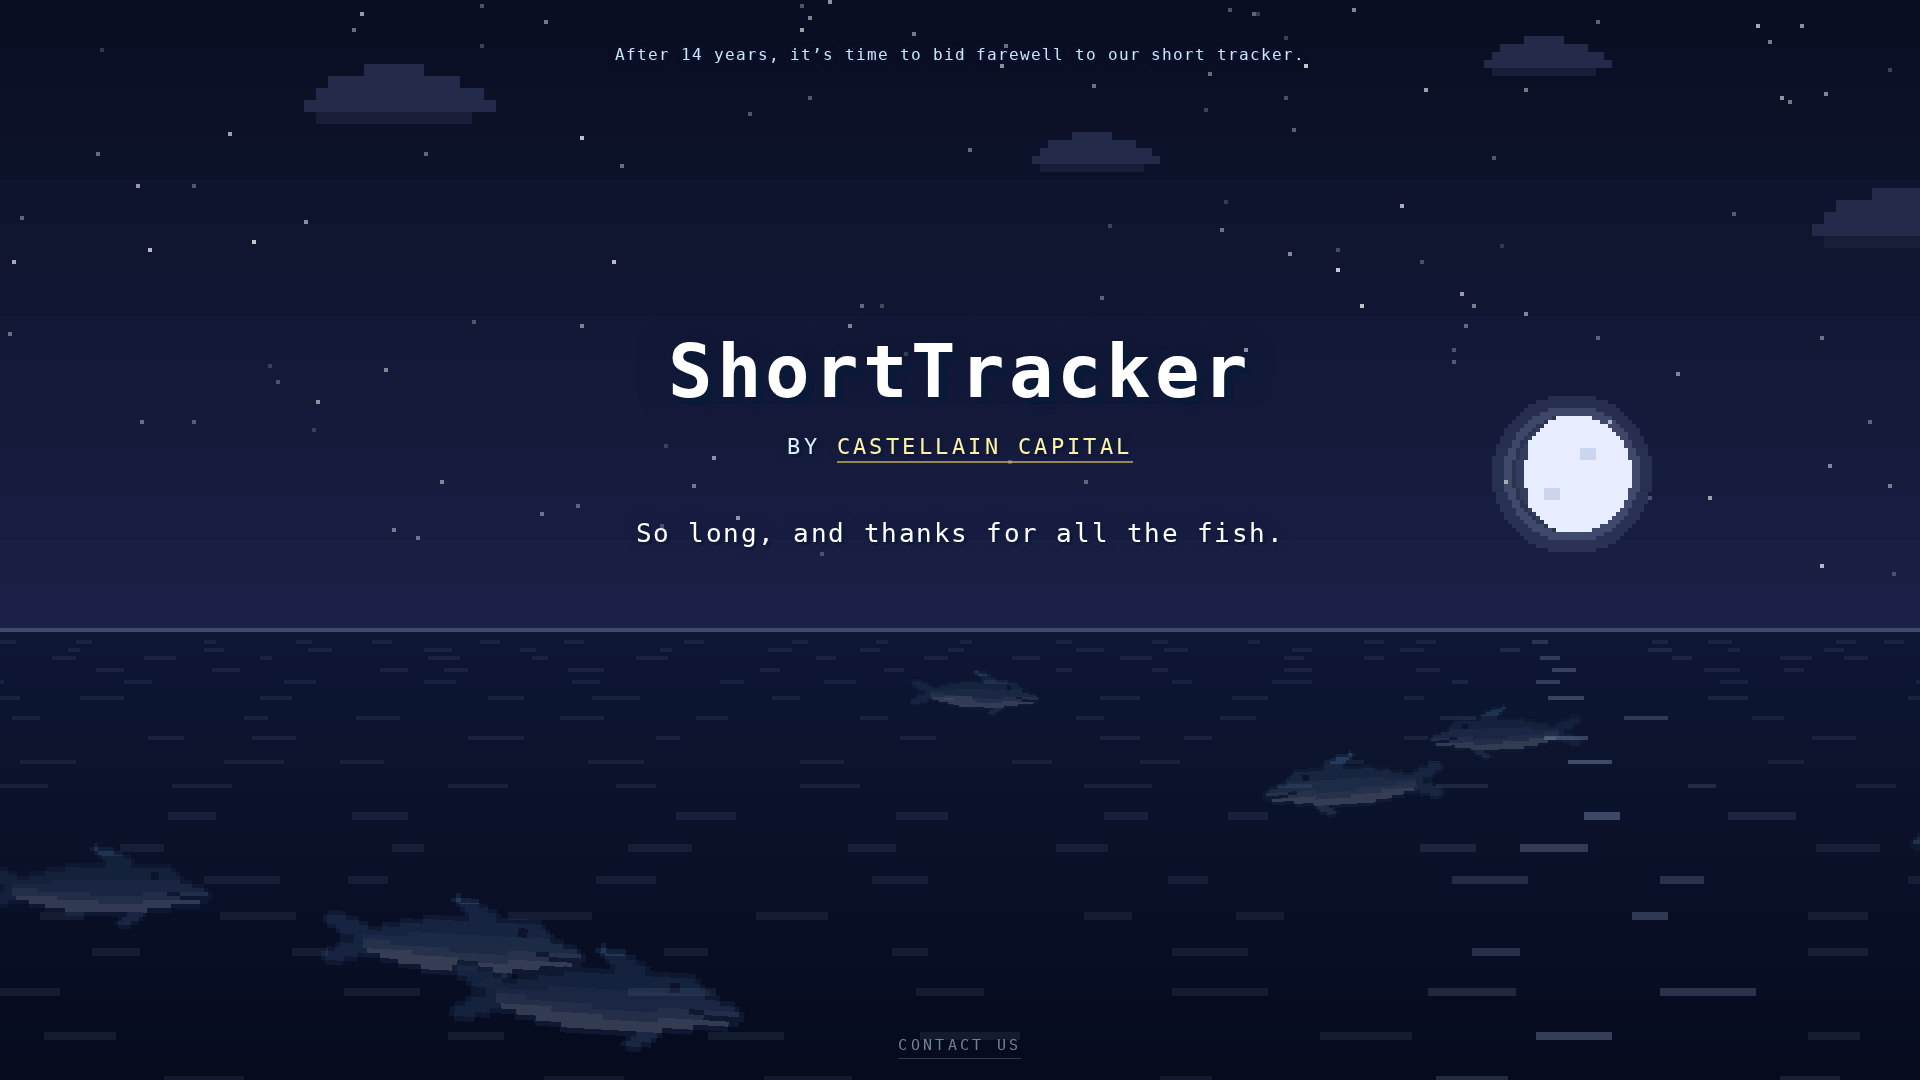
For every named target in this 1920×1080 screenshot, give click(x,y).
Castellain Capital (985, 446)
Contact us (959, 1045)
